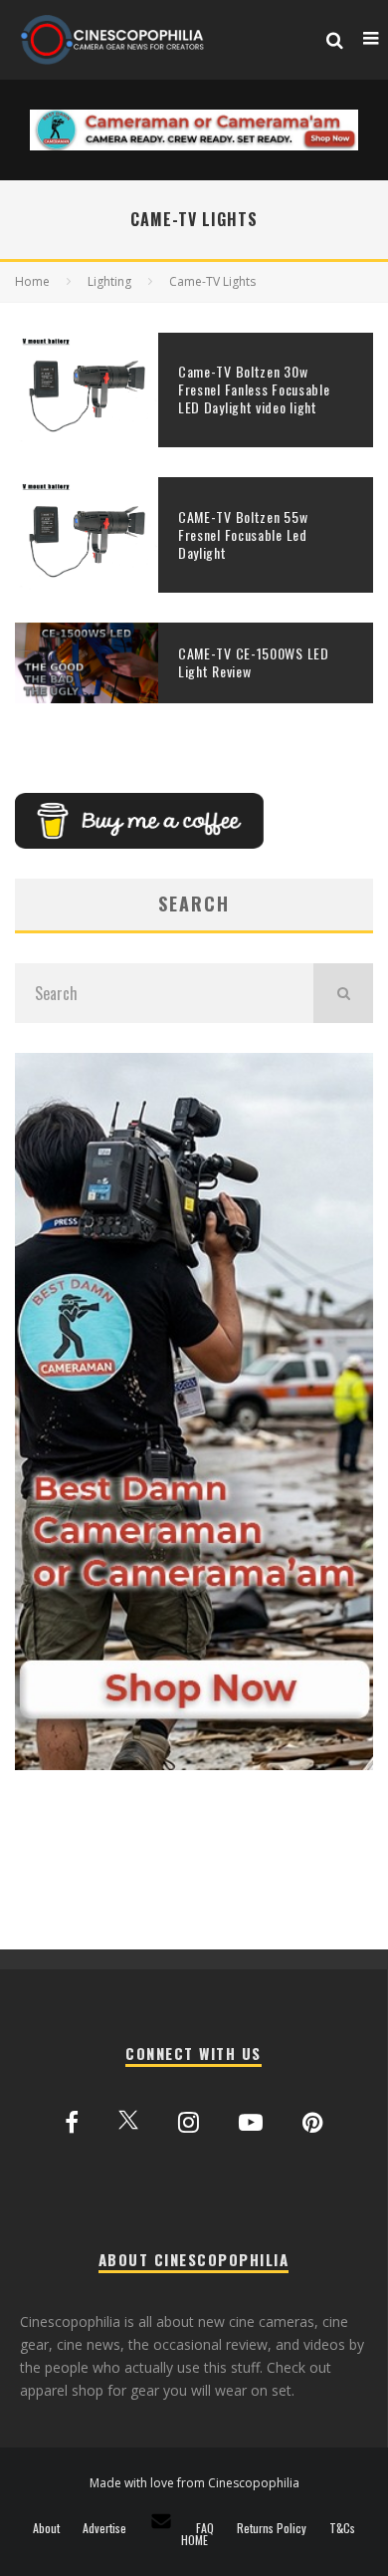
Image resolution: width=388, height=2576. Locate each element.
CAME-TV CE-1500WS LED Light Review (254, 662)
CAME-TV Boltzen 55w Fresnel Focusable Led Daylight (243, 534)
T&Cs (342, 2528)
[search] (343, 993)
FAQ (205, 2528)
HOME (194, 2540)
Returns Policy (272, 2528)
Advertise (104, 2528)
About (46, 2528)
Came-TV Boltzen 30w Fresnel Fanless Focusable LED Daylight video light (254, 389)
